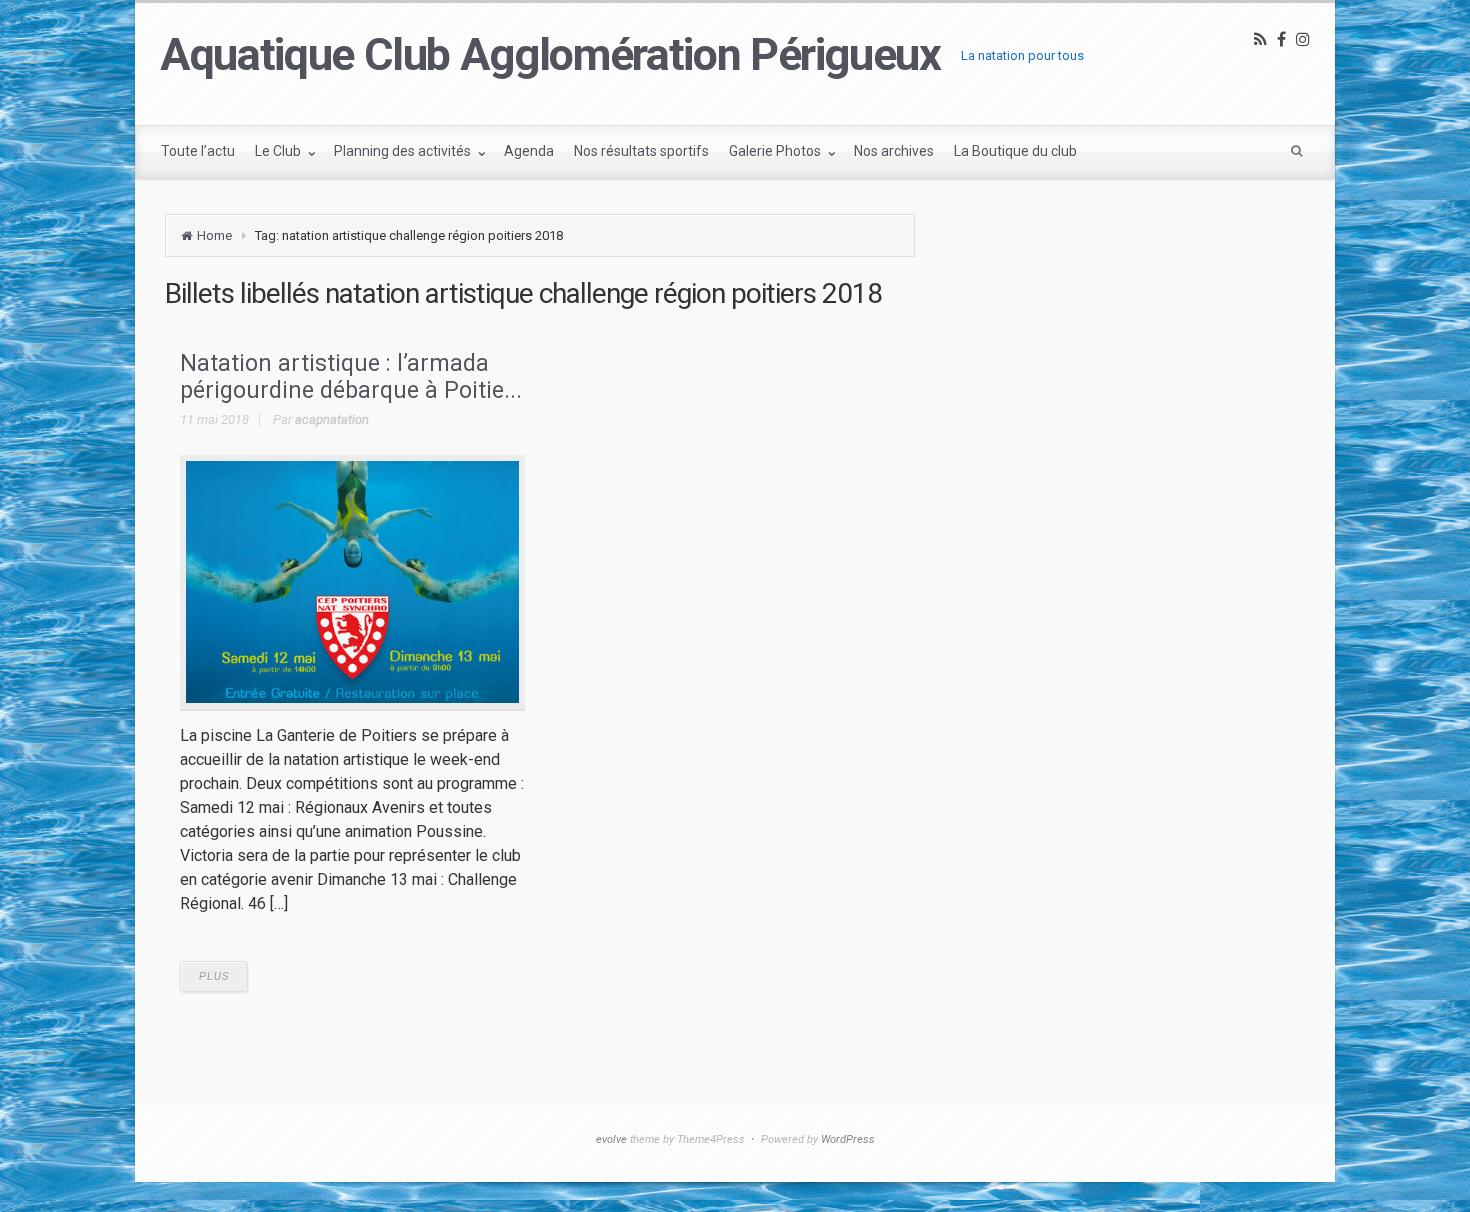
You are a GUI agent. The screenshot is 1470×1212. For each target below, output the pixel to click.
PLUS (214, 976)
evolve (611, 1139)
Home (214, 235)
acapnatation (332, 419)
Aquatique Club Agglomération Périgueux (550, 54)
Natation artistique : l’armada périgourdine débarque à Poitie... (351, 377)
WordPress (848, 1139)
